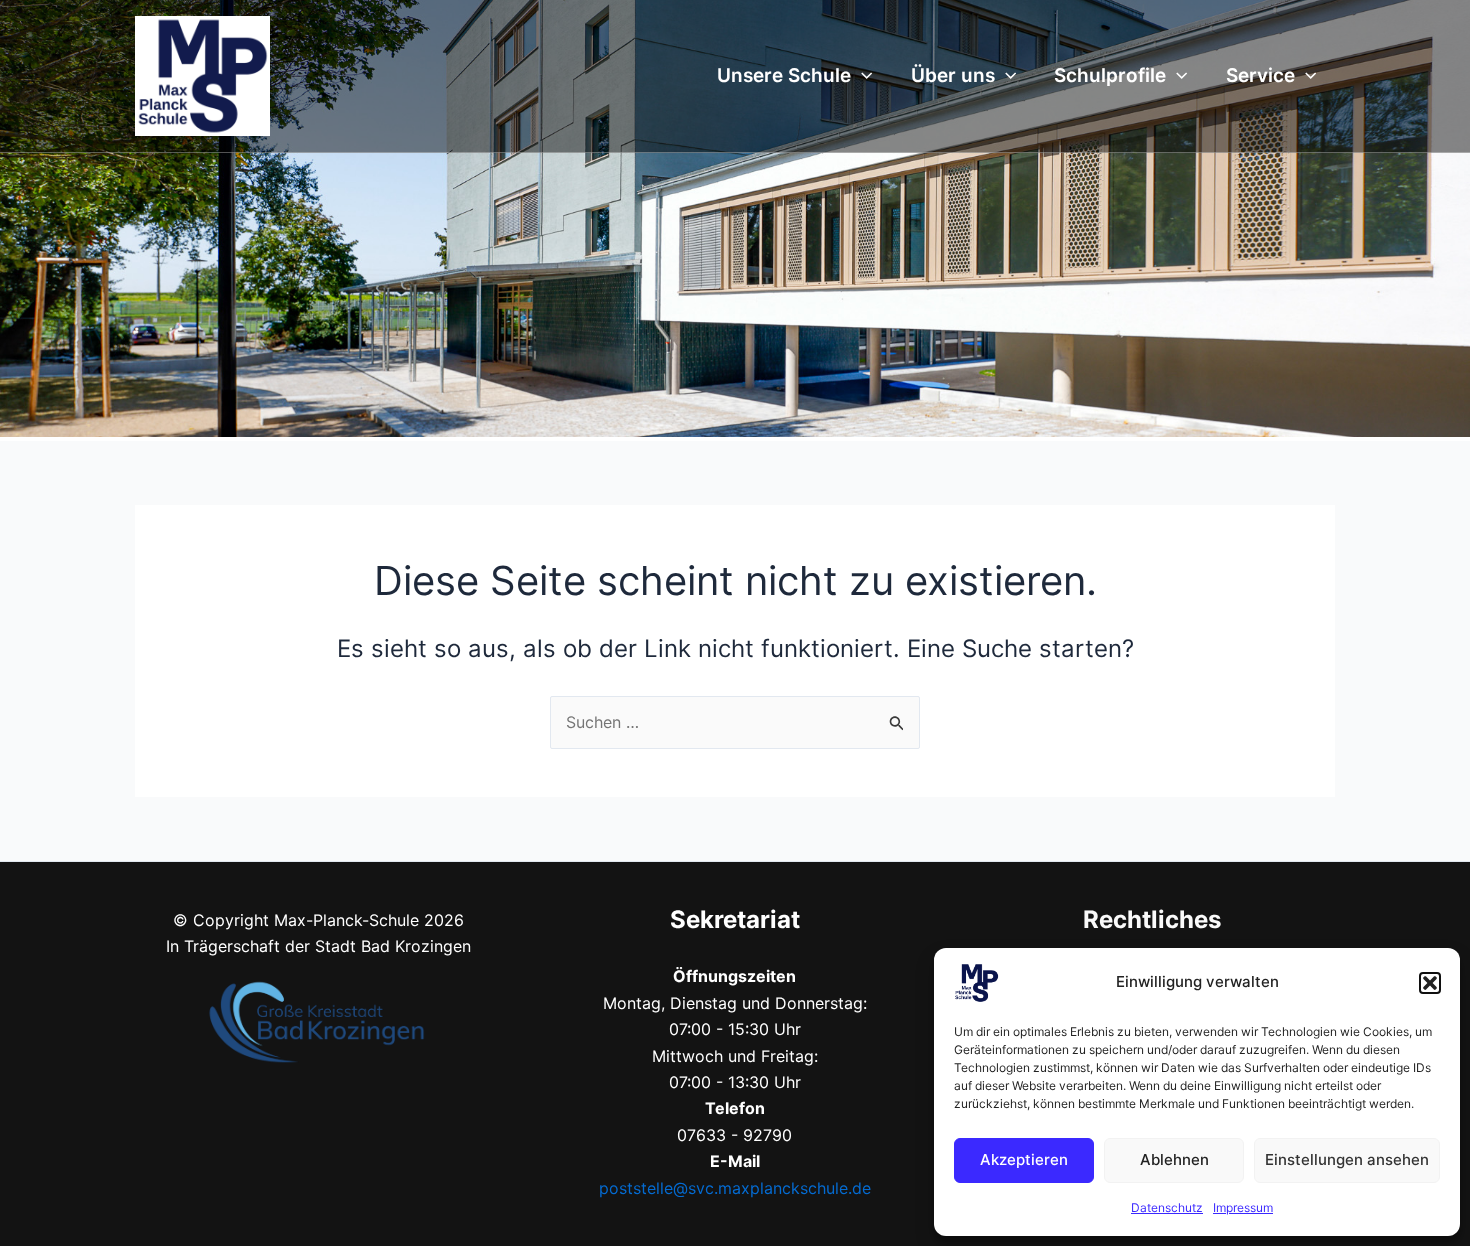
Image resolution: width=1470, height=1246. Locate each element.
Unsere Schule (784, 75)
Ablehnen (1174, 1159)
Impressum (1243, 1207)
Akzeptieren (1024, 1159)
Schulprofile (1110, 75)
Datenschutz (1167, 1207)
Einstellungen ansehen (1347, 1159)
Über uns (953, 75)
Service (1260, 75)
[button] (1430, 983)
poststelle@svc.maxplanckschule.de (735, 1188)
